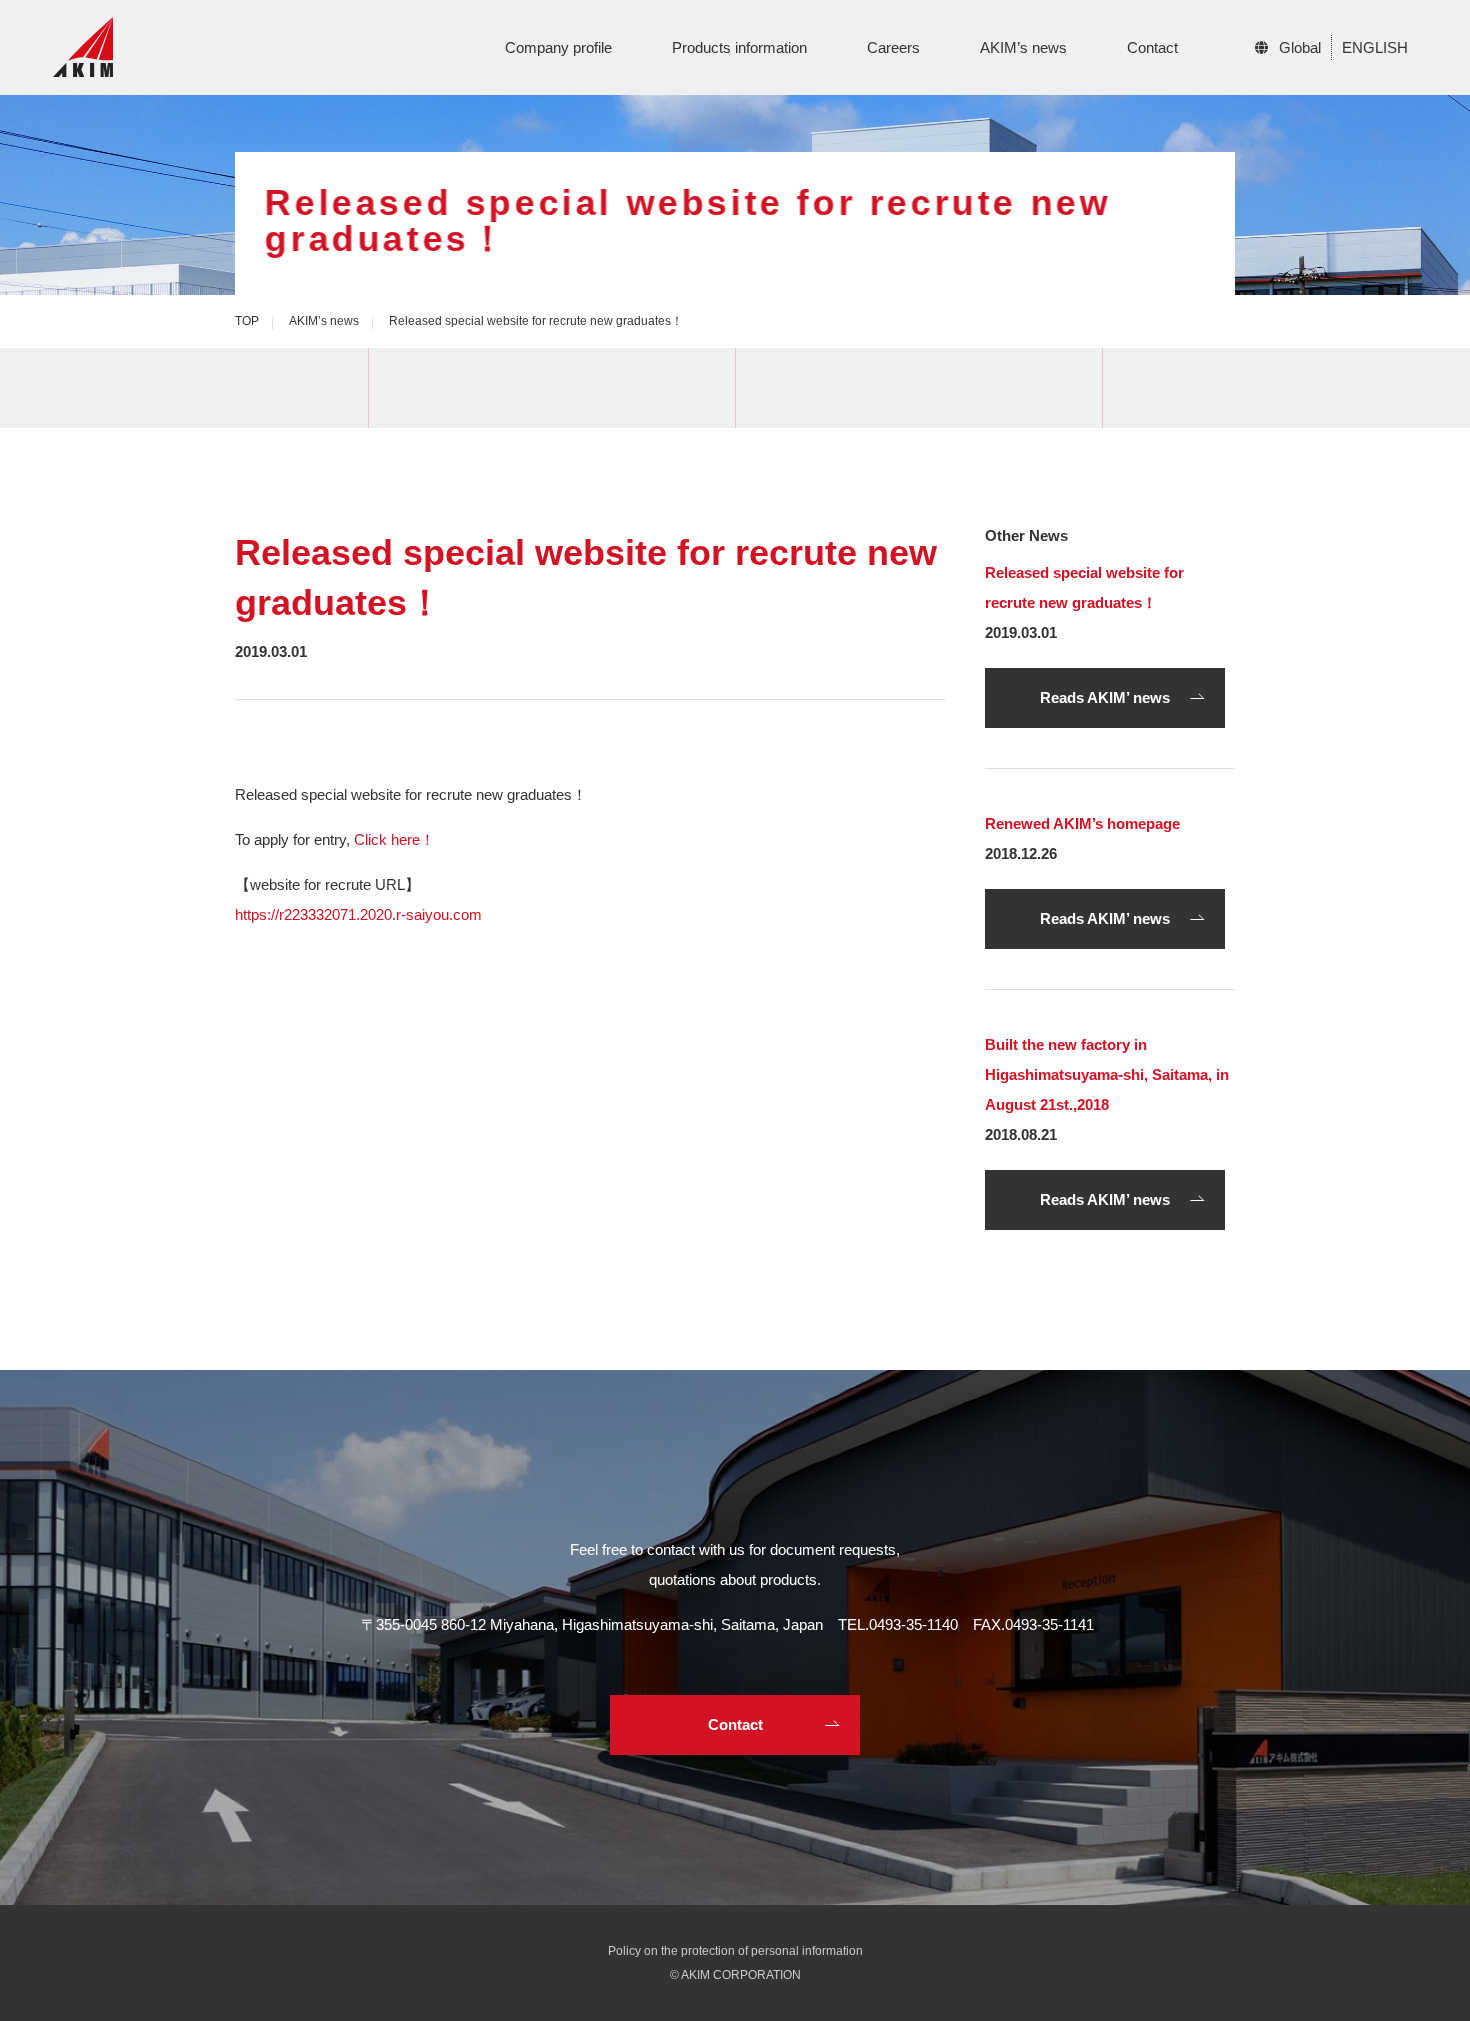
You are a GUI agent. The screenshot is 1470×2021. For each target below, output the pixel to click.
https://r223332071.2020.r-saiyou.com (358, 914)
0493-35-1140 (913, 1624)
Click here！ (394, 839)
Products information (739, 47)
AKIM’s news (1023, 47)
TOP (247, 321)
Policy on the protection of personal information (735, 1951)
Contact (1152, 47)
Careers (893, 47)
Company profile (558, 47)
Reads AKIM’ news (1105, 697)
